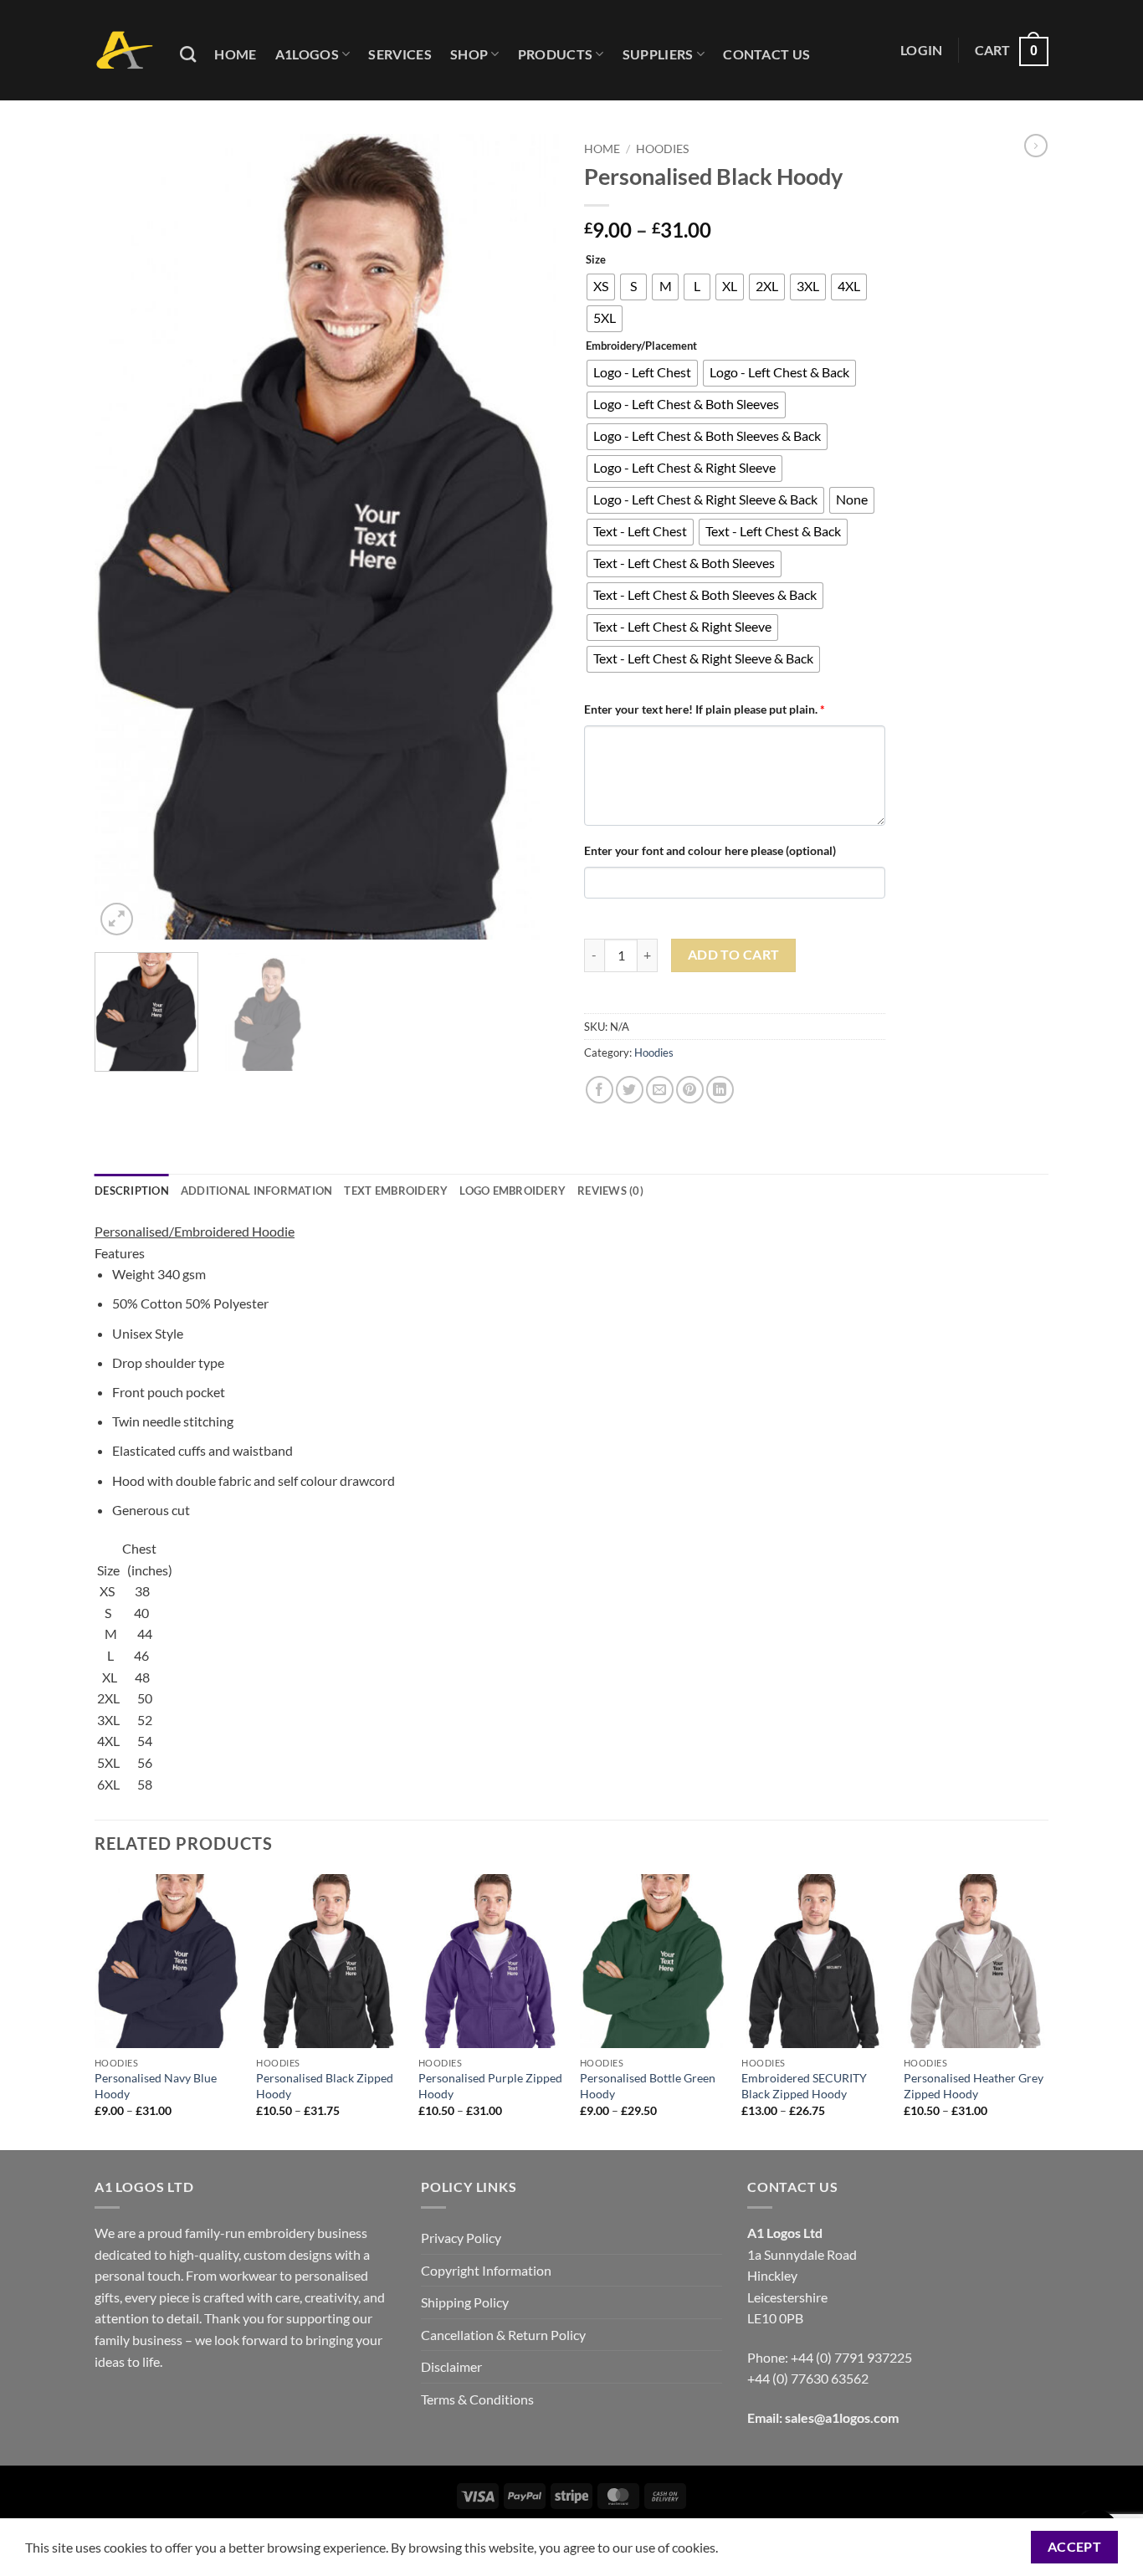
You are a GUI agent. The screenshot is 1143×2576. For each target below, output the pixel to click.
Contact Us (766, 54)
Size (596, 260)
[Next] (529, 537)
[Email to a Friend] (660, 1090)
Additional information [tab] (257, 1191)
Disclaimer (451, 2366)
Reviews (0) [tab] (610, 1191)
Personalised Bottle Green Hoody (648, 2086)
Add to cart (734, 955)
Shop (469, 54)
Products (556, 54)
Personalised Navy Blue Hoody (156, 2086)
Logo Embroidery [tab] (513, 1191)
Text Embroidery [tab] (396, 1191)
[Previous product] (1036, 146)
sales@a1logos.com (842, 2417)
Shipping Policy (465, 2302)
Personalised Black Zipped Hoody (325, 2086)
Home (235, 54)
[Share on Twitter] (630, 1090)
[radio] (601, 287)
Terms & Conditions (477, 2399)
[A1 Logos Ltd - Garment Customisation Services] (125, 51)
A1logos (307, 54)
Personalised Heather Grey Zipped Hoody (974, 2086)
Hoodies (662, 149)
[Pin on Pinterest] (690, 1090)
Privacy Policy (461, 2238)
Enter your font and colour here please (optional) (710, 850)
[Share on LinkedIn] (720, 1090)
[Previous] (125, 537)
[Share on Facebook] (600, 1090)
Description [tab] (132, 1191)
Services (400, 54)
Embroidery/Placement (641, 346)
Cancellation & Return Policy (503, 2335)
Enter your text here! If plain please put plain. (705, 709)
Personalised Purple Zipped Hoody (490, 2086)
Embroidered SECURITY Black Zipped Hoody (804, 2086)
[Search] (188, 54)
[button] (922, 50)
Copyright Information (486, 2270)
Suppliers (658, 54)
